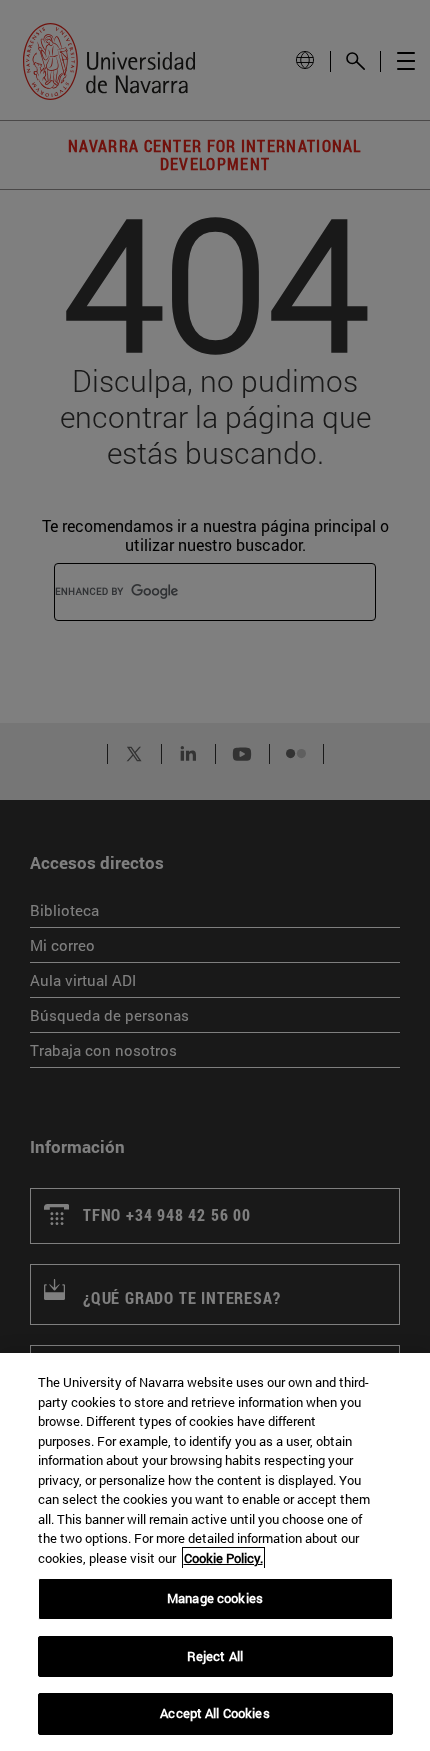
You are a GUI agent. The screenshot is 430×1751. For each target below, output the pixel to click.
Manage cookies (215, 1598)
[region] (215, 1552)
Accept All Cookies (214, 1713)
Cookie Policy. (223, 1558)
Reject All (215, 1656)
